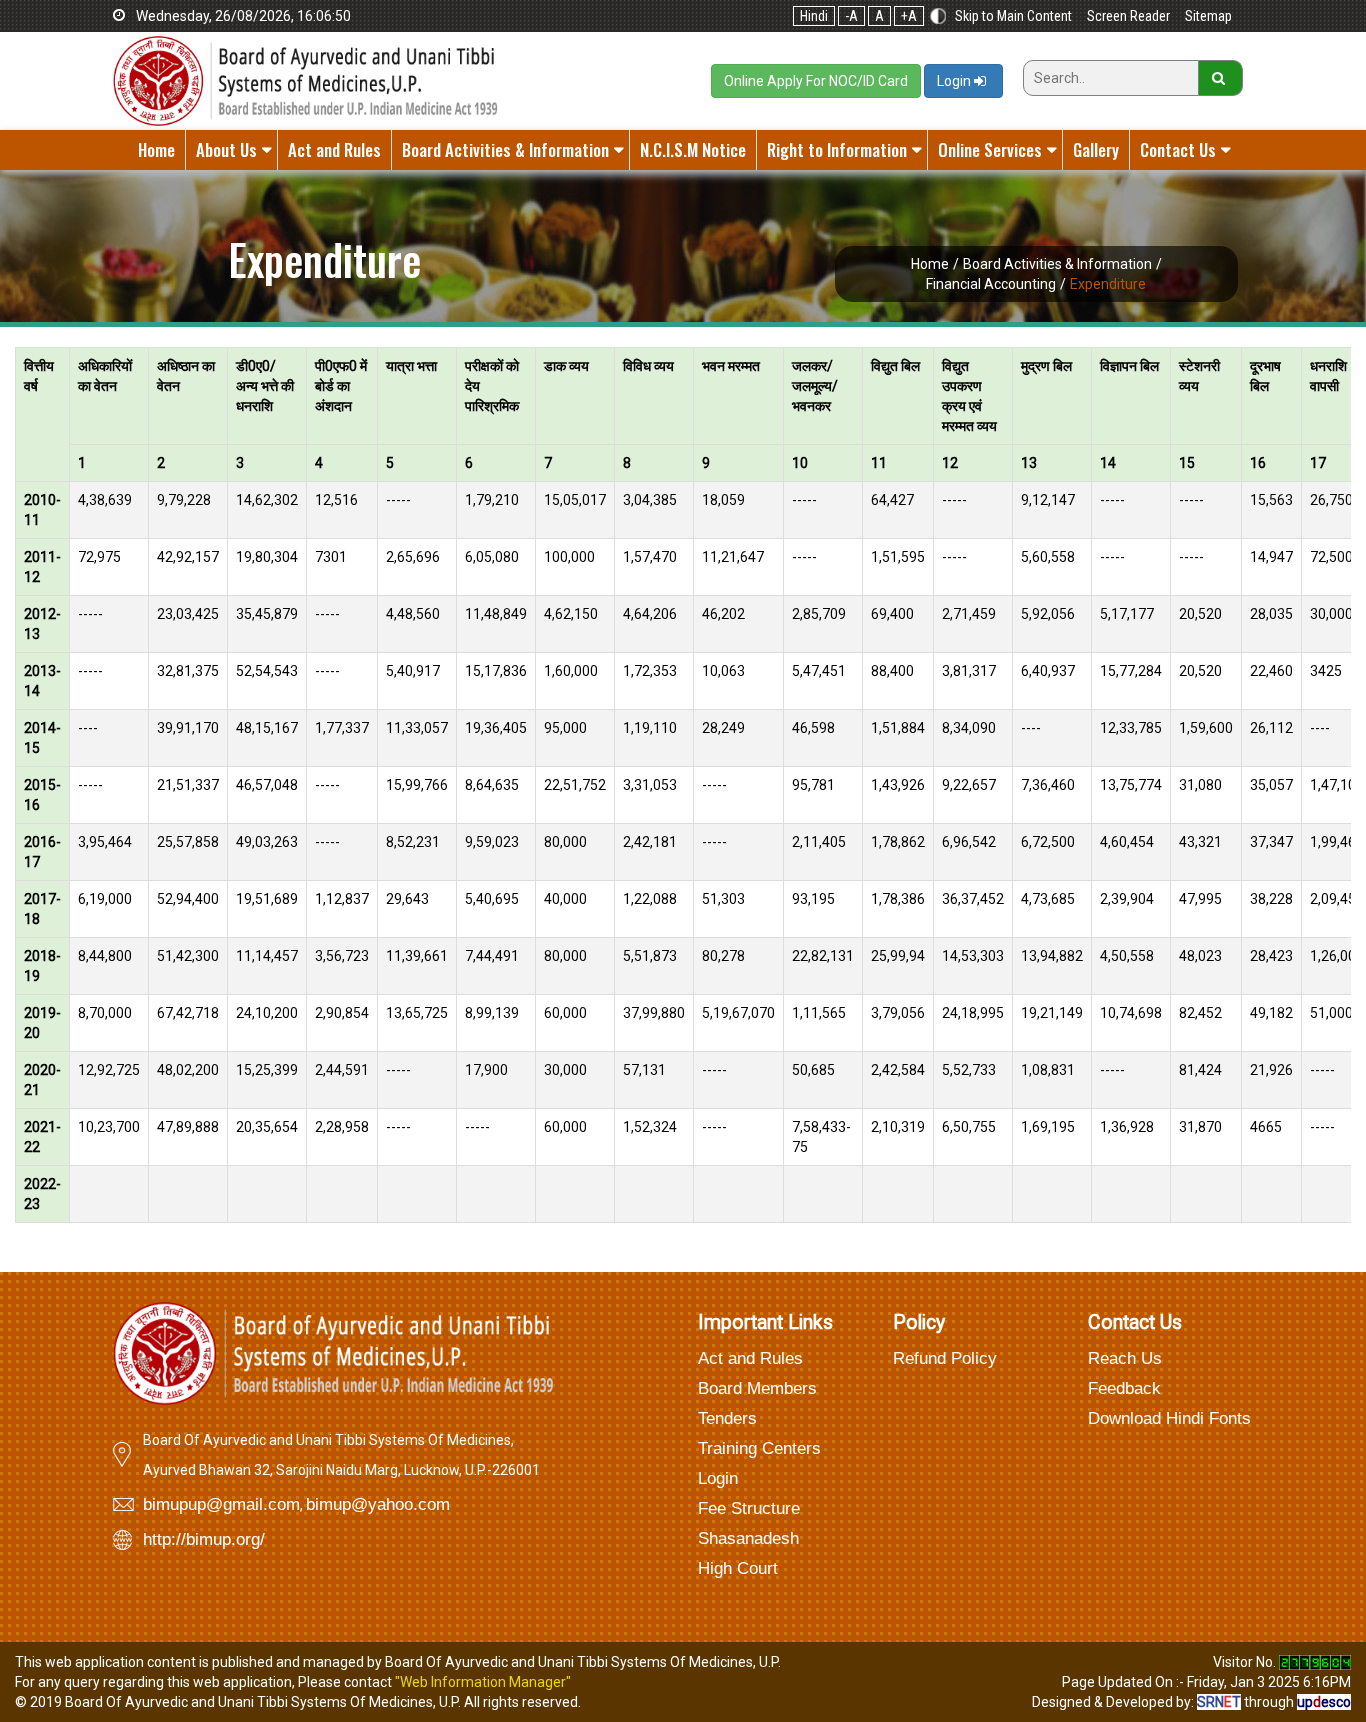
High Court (738, 1568)
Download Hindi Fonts (1169, 1418)
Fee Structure (749, 1508)
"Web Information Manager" (483, 1682)
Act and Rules (334, 149)
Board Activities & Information (505, 149)
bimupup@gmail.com (221, 1504)
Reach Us (1125, 1358)
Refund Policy (945, 1358)
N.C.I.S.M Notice (693, 149)
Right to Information (837, 149)
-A (851, 16)
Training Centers (759, 1448)
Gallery (1096, 149)
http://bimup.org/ (204, 1539)
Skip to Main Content (1013, 16)
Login (955, 81)
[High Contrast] (938, 16)
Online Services (990, 149)
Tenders (727, 1418)
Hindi (814, 16)
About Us (226, 149)
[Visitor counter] (1315, 1662)
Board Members (757, 1388)
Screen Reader (1128, 16)
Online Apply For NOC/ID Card (816, 81)
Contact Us (1178, 149)
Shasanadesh (748, 1538)
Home (156, 149)
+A (909, 16)
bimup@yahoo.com (378, 1504)
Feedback (1124, 1388)
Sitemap (1208, 16)
